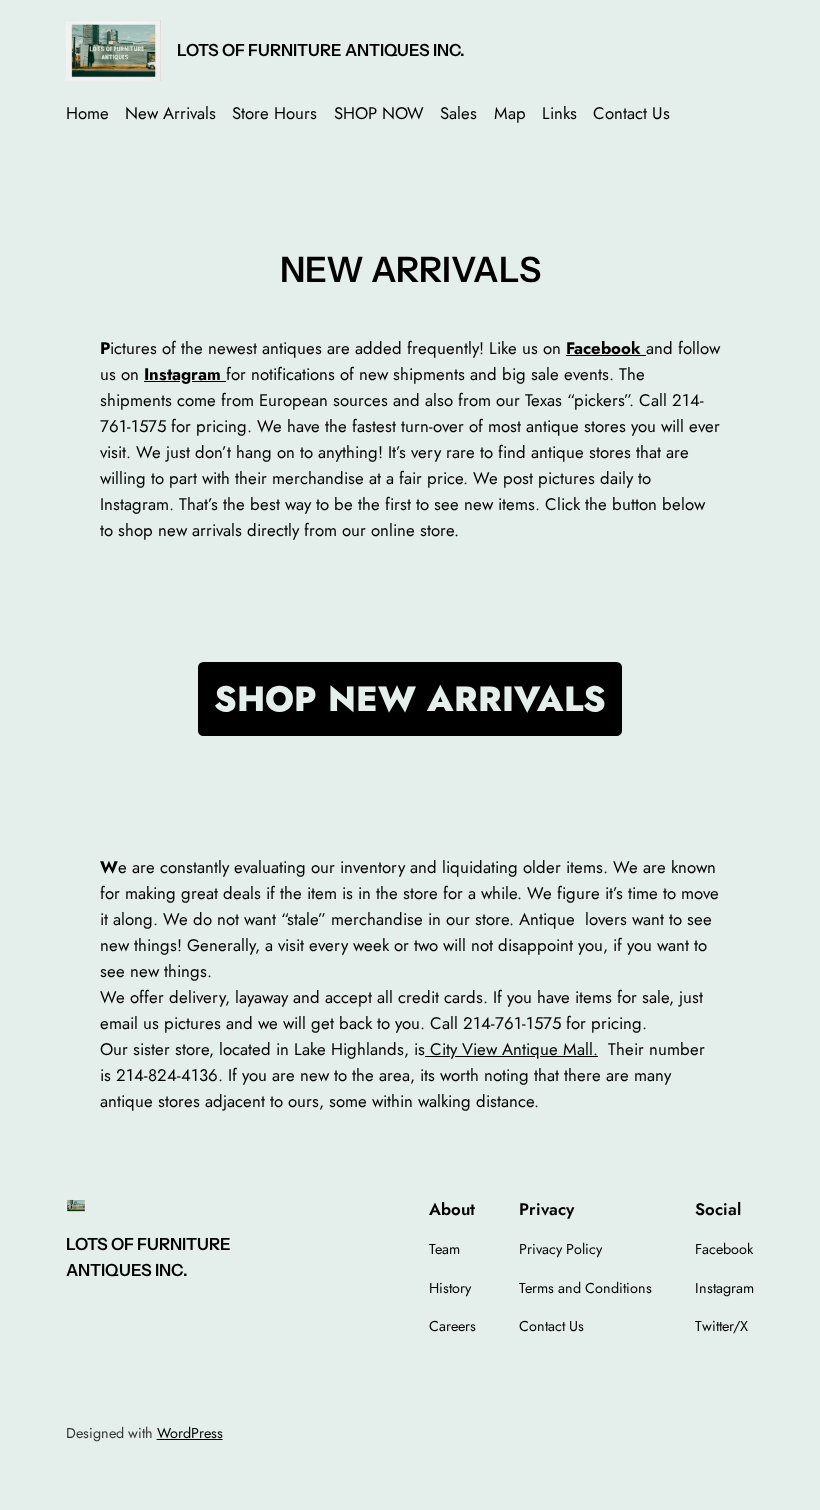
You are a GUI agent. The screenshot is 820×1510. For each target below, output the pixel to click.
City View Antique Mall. (511, 1049)
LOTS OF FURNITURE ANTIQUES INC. (321, 50)
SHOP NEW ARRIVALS (410, 699)
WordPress (190, 1433)
